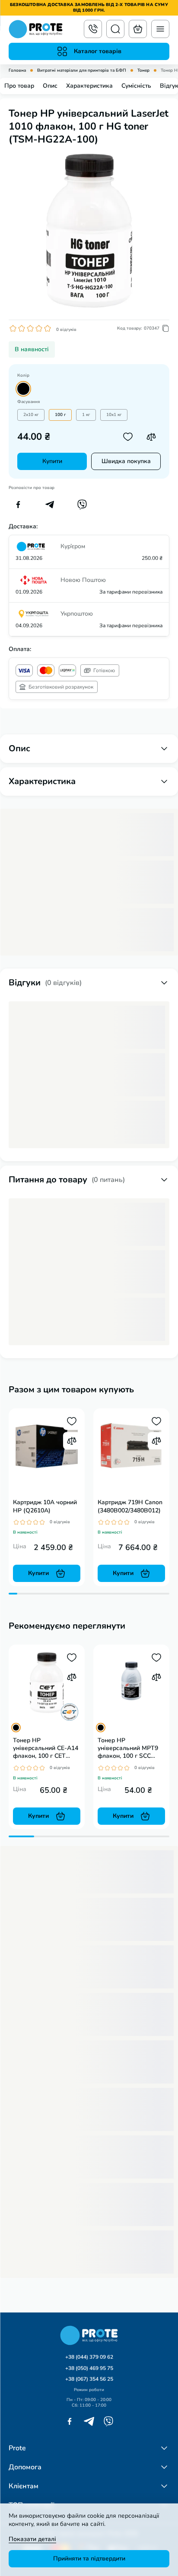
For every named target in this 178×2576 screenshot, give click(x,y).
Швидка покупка (126, 461)
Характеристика (89, 86)
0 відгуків (66, 330)
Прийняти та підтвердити (89, 2559)
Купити (52, 461)
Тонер (143, 71)
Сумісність (136, 86)
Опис (50, 86)
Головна (17, 71)
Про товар (19, 86)
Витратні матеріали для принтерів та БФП (82, 71)
